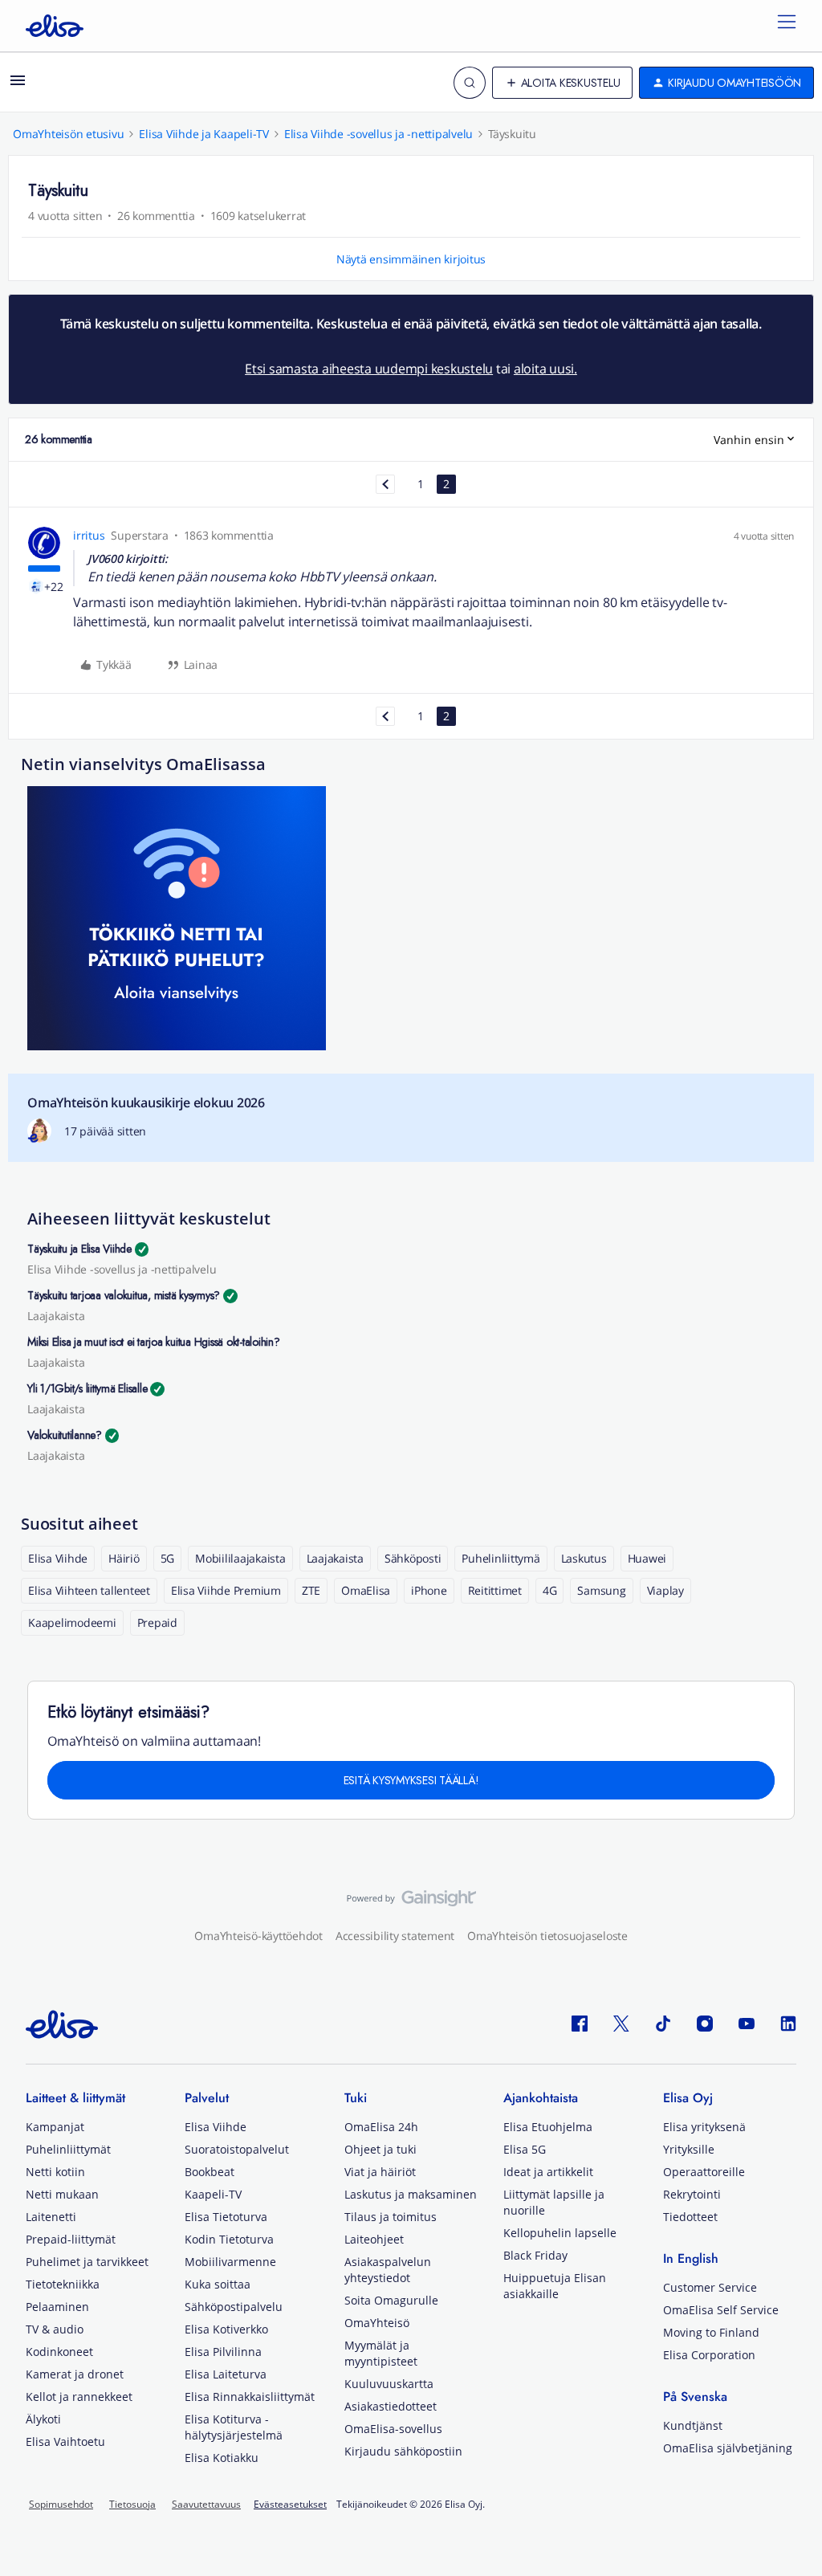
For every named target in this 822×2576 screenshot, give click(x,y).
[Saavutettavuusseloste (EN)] (411, 1902)
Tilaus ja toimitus (391, 2217)
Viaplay (665, 1590)
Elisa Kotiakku (222, 2458)
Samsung (601, 1590)
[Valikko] (787, 26)
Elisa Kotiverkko (226, 2329)
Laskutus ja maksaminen (411, 2194)
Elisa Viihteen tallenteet (89, 1590)
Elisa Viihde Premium (226, 1590)
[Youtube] (747, 2023)
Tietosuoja (132, 2504)
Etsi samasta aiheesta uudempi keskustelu (369, 369)
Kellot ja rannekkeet (79, 2397)
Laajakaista (56, 1316)
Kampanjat (55, 2127)
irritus (89, 535)
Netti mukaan (62, 2194)
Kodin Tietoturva (229, 2239)
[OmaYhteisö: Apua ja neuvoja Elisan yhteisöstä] (55, 26)
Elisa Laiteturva (226, 2374)
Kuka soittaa (218, 2284)
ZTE (311, 1590)
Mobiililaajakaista (240, 1558)
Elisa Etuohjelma (548, 2127)
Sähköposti (413, 1558)
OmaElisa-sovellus (393, 2429)
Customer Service (710, 2287)
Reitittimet (495, 1590)
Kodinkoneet (59, 2352)
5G (168, 1558)
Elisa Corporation (709, 2355)
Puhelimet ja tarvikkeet (87, 2262)
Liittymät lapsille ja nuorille (554, 2202)
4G (550, 1590)
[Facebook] (580, 2023)
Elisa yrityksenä (704, 2127)
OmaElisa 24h (381, 2127)
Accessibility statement (395, 1936)
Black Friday (535, 2255)
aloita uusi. (545, 369)
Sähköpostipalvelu (234, 2307)
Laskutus (584, 1558)
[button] (18, 86)
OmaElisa (366, 1590)
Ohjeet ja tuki (380, 2149)
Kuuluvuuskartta (389, 2384)
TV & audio (55, 2329)
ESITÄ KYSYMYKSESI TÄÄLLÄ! (411, 1780)
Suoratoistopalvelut (237, 2149)
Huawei (647, 1558)
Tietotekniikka (63, 2284)
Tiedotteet (690, 2217)
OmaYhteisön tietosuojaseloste (547, 1936)
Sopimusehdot (61, 2504)
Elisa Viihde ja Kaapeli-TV (204, 134)
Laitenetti (51, 2217)
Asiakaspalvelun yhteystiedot (388, 2270)
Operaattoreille (704, 2172)
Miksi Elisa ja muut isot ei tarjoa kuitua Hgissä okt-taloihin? (154, 1342)
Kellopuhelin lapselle (560, 2233)
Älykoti (43, 2419)
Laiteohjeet (374, 2239)
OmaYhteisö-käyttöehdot (258, 1936)
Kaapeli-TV (213, 2194)
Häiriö (124, 1558)
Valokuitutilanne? (65, 1435)
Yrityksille (689, 2149)
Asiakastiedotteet (391, 2406)
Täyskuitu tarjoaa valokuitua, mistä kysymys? (124, 1295)
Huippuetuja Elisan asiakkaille (555, 2286)
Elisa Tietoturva (226, 2217)
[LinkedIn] (788, 2023)
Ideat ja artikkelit (548, 2172)
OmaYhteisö (377, 2323)
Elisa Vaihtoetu (65, 2441)
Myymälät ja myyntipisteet (381, 2353)
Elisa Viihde (58, 1558)
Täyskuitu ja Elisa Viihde (79, 1249)
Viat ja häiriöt (380, 2172)
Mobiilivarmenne (230, 2262)
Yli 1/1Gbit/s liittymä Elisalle (87, 1388)
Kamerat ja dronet (75, 2374)
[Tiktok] (663, 2023)
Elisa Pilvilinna (223, 2352)
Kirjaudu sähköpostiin (403, 2451)
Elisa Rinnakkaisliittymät (250, 2397)
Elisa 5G (525, 2149)
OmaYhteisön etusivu (68, 134)
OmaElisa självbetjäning (728, 2448)
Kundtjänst (693, 2425)
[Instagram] (705, 2023)
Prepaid (157, 1622)
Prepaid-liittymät (71, 2239)
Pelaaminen (57, 2307)
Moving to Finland (711, 2332)
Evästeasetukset (290, 2505)
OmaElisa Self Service (721, 2310)
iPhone (429, 1590)
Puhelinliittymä (501, 1558)
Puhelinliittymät (68, 2149)
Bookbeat (210, 2172)
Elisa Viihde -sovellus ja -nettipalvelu (378, 134)
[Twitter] (621, 2023)
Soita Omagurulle (391, 2300)
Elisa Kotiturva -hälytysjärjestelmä (234, 2427)
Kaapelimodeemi (72, 1622)
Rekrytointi (692, 2194)
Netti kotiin (55, 2172)
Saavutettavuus (206, 2504)
